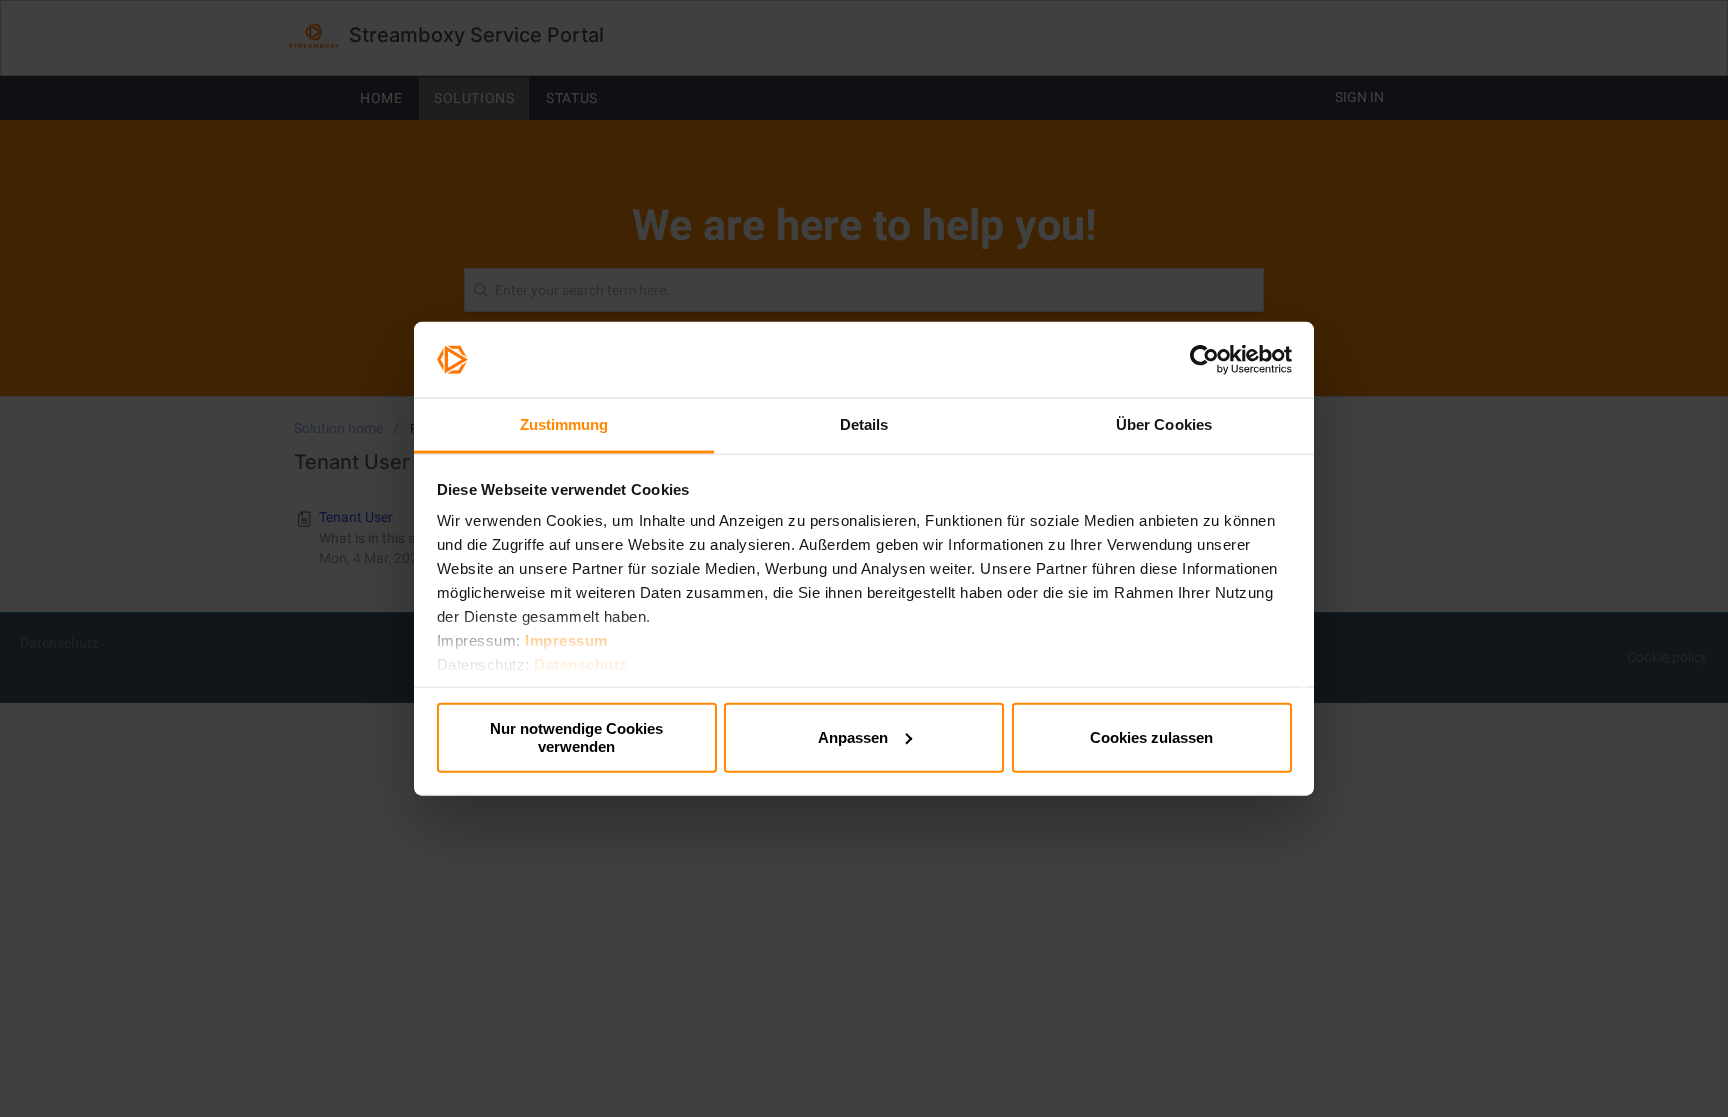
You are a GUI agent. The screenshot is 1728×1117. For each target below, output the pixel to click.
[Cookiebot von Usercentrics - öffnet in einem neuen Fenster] (1204, 360)
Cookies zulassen (1151, 736)
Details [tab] (864, 424)
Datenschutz (581, 664)
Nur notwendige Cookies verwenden (576, 736)
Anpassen (853, 736)
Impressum (566, 640)
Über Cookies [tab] (1164, 424)
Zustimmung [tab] (564, 424)
